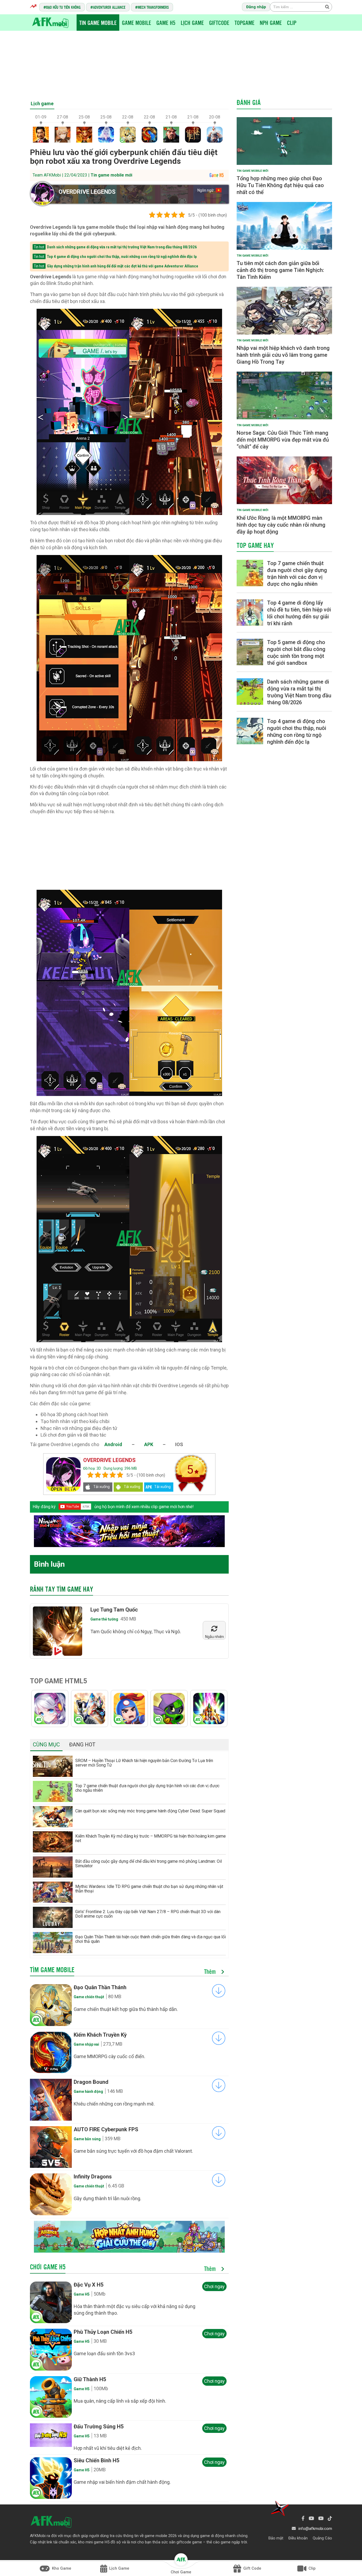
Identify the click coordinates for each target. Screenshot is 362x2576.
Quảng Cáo (322, 2538)
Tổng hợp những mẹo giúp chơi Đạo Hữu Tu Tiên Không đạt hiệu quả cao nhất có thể (280, 185)
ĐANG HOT (82, 1745)
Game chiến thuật (89, 1997)
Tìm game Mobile (52, 1970)
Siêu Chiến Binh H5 (96, 2460)
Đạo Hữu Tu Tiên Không (63, 7)
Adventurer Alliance (109, 7)
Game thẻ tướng (104, 1619)
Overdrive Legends (87, 192)
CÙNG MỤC (46, 1745)
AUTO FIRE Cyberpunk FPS (106, 2129)
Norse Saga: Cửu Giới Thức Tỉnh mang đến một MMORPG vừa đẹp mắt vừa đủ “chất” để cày (283, 440)
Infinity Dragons (93, 2177)
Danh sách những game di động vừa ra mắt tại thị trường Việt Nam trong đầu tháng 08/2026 (122, 247)
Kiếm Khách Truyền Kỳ (100, 2035)
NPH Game (271, 23)
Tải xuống (101, 1487)
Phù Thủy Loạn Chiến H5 (103, 2332)
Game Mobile (136, 23)
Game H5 (166, 23)
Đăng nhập (256, 7)
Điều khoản (298, 2538)
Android (113, 1444)
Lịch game (42, 104)
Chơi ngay (214, 2286)
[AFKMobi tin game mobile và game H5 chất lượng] (50, 22)
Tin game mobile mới (111, 175)
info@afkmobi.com (315, 2529)
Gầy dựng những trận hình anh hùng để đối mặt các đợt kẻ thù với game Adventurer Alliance (123, 266)
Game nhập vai (86, 2044)
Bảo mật (276, 2538)
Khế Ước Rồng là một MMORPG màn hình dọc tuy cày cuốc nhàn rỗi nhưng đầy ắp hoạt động (281, 525)
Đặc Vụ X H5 (89, 2285)
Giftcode (219, 23)
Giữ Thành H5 (90, 2379)
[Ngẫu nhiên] (214, 1629)
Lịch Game (192, 23)
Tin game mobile (98, 23)
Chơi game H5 (48, 2267)
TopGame (244, 23)
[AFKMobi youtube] (311, 2518)
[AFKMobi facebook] (303, 2518)
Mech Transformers (153, 7)
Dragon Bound (91, 2082)
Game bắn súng (87, 2139)
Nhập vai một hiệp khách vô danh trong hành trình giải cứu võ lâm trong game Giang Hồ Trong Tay (283, 355)
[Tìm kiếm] (327, 7)
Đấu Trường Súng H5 (99, 2427)
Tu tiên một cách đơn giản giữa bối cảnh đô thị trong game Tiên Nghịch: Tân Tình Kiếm (280, 270)
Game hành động (88, 2091)
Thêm (211, 1972)
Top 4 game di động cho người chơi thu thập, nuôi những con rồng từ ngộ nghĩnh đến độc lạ (122, 257)
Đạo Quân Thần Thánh (100, 1987)
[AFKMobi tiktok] (330, 2518)
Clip (292, 23)
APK (149, 1444)
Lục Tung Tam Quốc (114, 1610)
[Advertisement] (181, 63)
